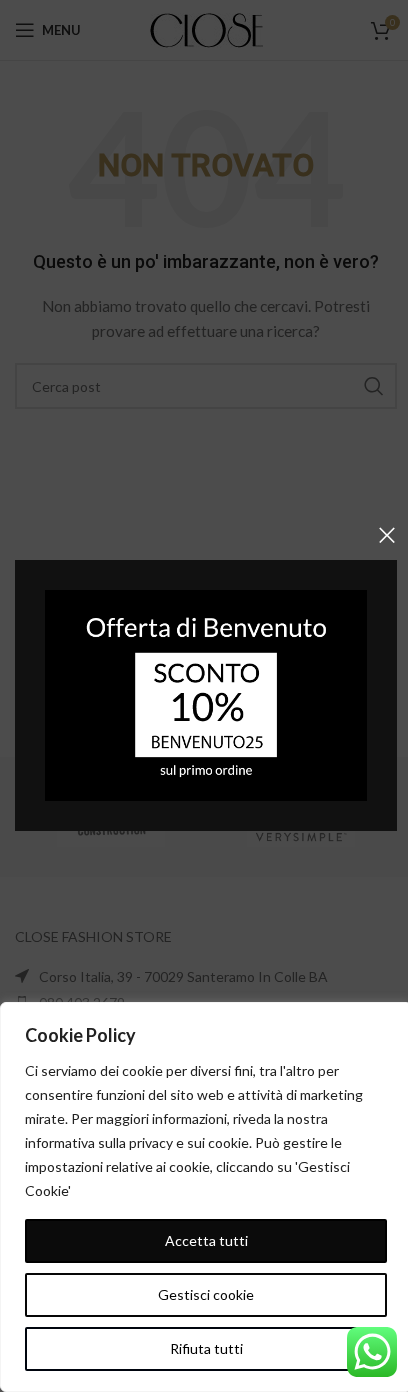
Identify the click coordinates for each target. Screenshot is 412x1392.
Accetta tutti (206, 1240)
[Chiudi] (387, 535)
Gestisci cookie (206, 1294)
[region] (206, 1197)
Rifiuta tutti (206, 1348)
